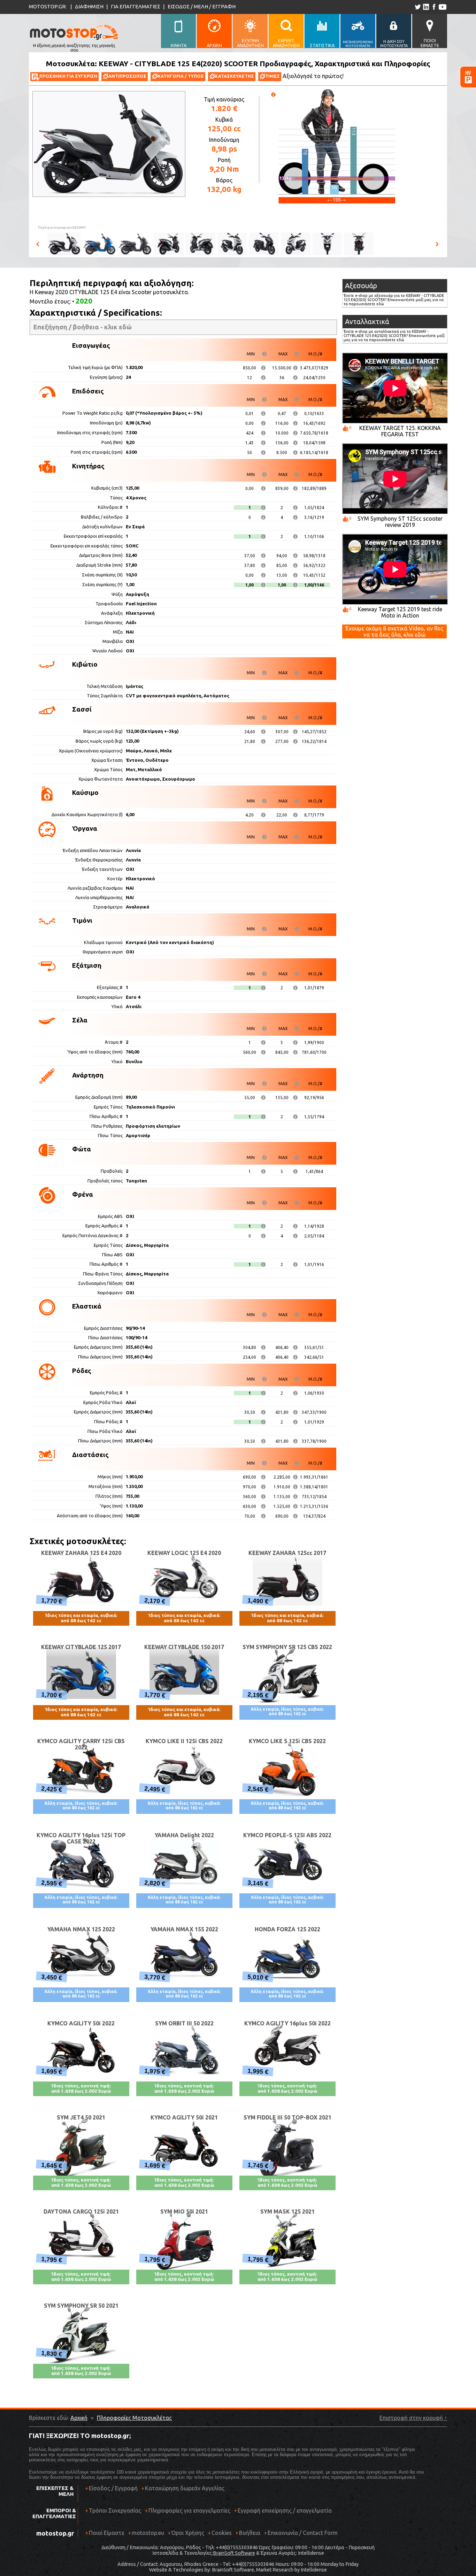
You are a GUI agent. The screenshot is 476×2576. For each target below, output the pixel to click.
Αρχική (79, 2418)
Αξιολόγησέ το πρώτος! (313, 76)
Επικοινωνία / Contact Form (303, 2533)
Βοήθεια (250, 2533)
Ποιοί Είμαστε (107, 2533)
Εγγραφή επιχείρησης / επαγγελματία (283, 2510)
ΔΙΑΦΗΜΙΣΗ (89, 6)
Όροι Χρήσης (188, 2533)
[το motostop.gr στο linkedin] (426, 7)
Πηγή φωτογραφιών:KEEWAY (62, 227)
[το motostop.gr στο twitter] (418, 7)
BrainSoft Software (234, 2553)
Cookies (222, 2533)
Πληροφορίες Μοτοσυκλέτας (134, 2418)
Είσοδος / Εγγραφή (113, 2488)
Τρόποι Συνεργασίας (113, 2510)
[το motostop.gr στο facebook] (434, 7)
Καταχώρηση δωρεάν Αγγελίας (185, 2488)
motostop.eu (148, 2533)
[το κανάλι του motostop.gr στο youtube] (442, 7)
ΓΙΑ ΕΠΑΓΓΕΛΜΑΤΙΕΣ (136, 6)
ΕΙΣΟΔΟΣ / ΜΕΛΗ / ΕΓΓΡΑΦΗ (202, 6)
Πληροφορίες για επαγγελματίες (187, 2510)
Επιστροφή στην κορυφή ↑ (413, 2418)
